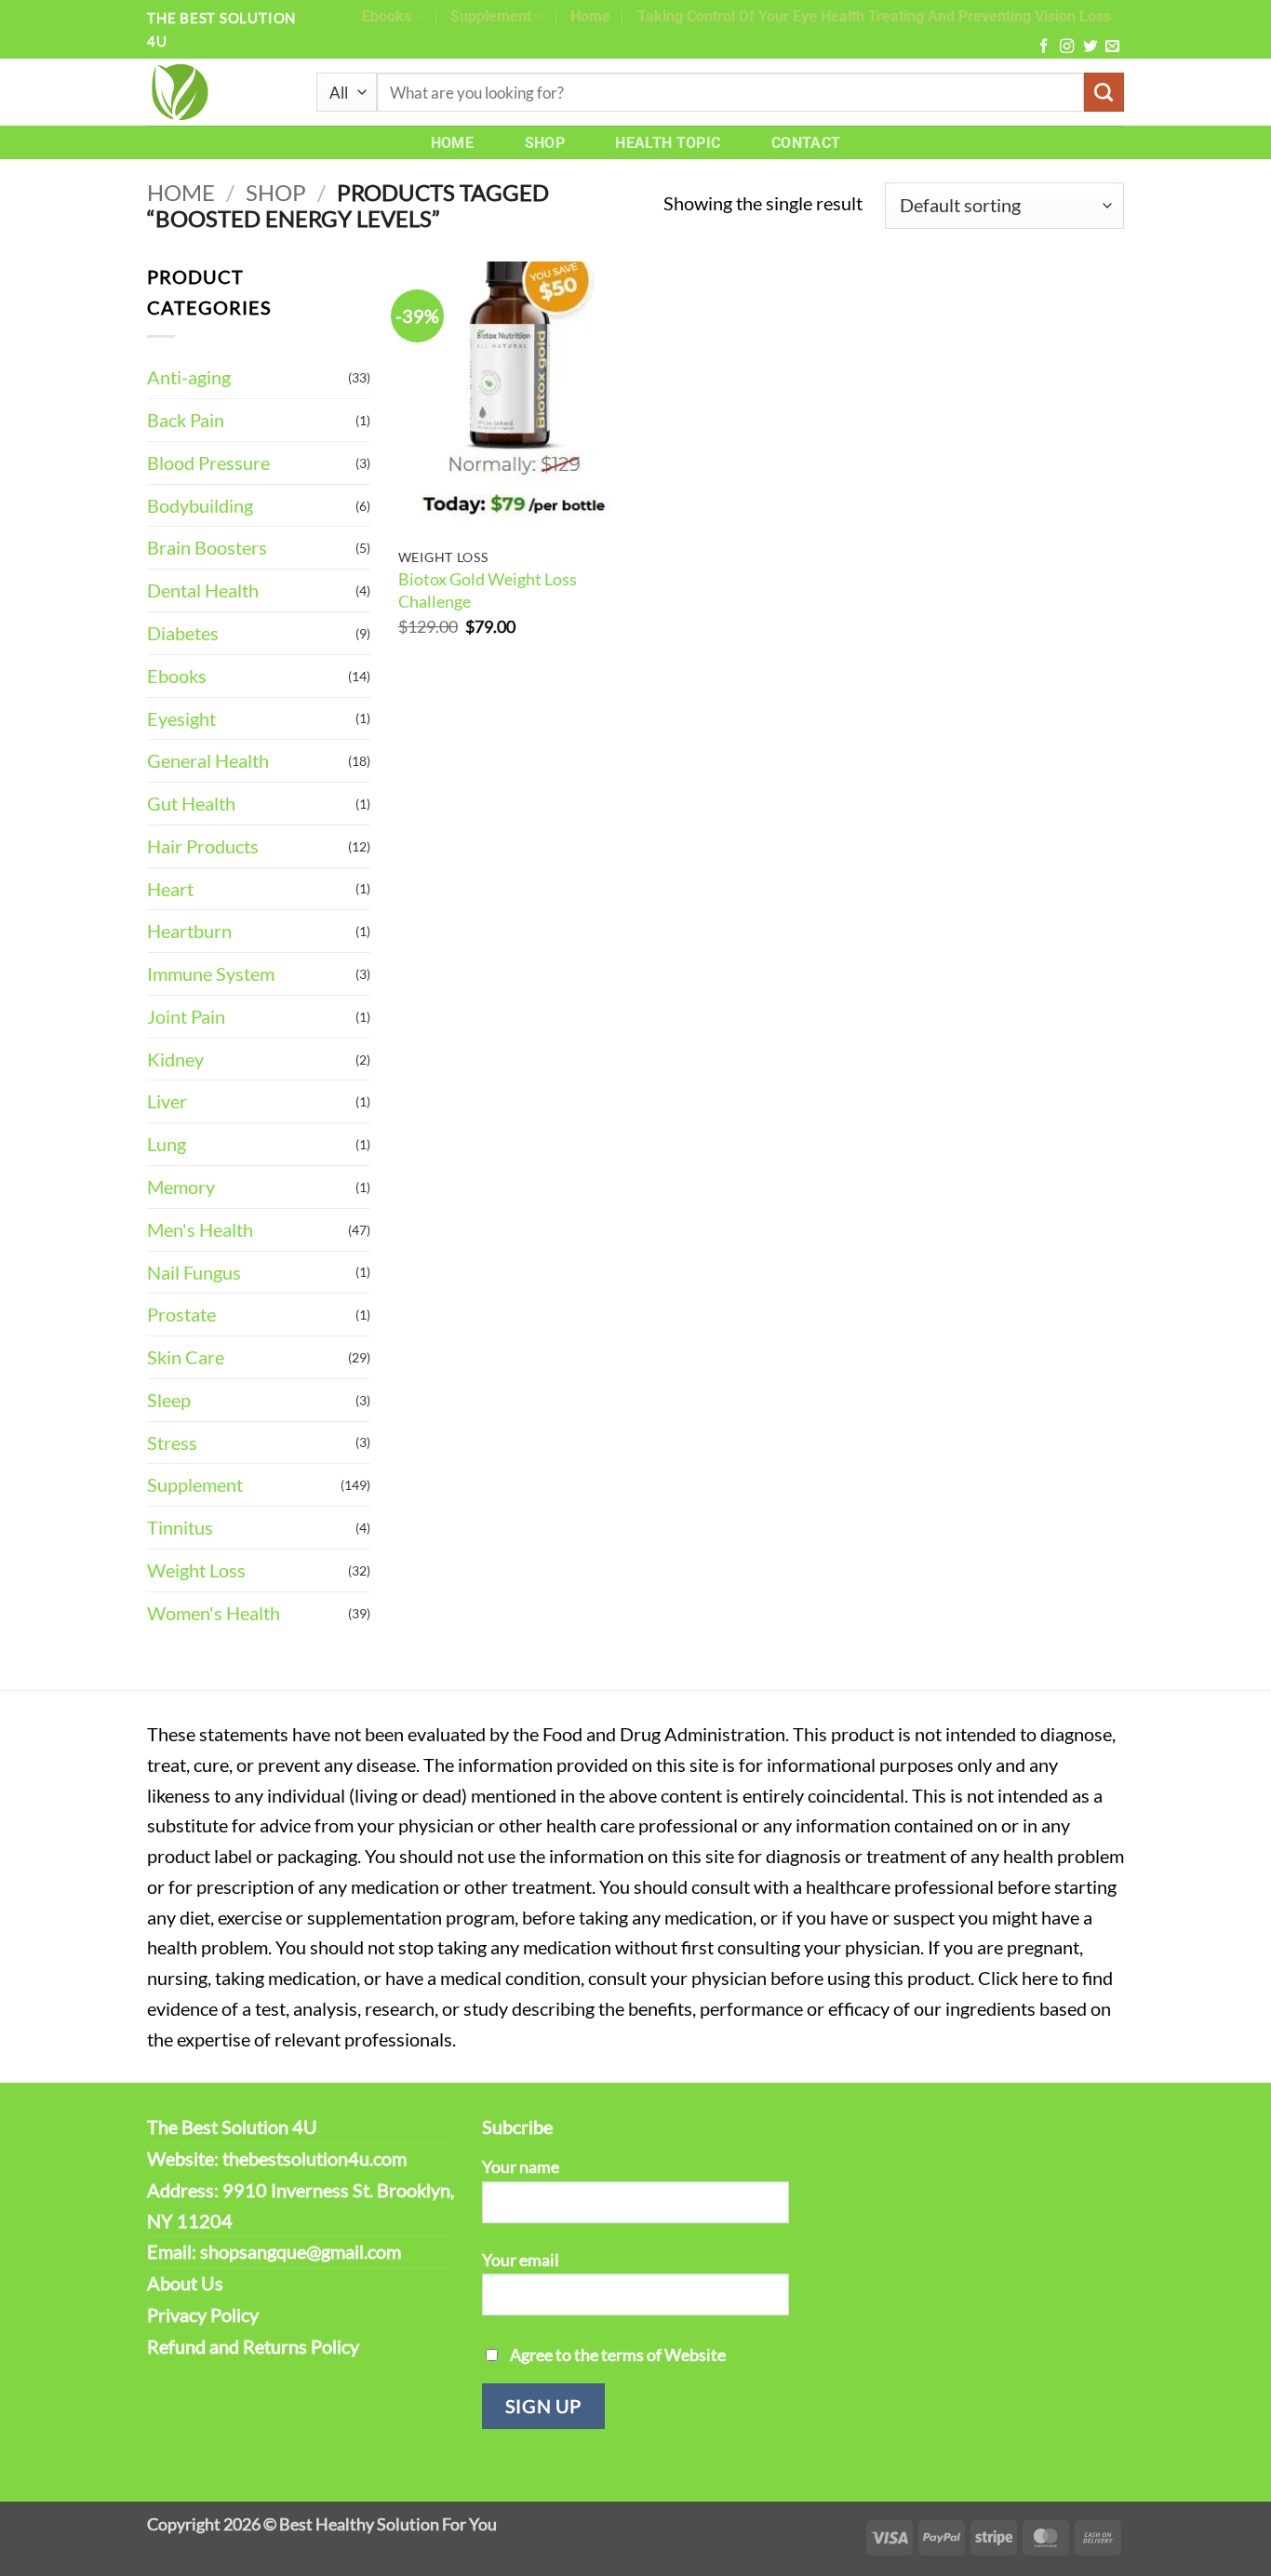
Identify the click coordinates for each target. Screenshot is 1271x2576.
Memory (181, 1187)
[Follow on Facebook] (1044, 47)
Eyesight (181, 718)
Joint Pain (186, 1016)
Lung (167, 1144)
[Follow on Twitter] (1090, 47)
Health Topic (668, 143)
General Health (208, 760)
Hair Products (203, 846)
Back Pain (186, 420)
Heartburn (189, 931)
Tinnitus (180, 1527)
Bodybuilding (200, 505)
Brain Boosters (207, 547)
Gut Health (191, 803)
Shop (545, 143)
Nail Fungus (194, 1272)
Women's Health (214, 1613)
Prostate (181, 1314)
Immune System (211, 973)
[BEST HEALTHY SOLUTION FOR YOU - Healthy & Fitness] (218, 92)
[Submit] (1104, 93)
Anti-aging (189, 377)
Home (590, 16)
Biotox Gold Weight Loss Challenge (488, 590)
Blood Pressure (208, 463)
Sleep (169, 1400)
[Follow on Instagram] (1067, 47)
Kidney (175, 1059)
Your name (521, 2167)
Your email (521, 2260)
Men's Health (200, 1229)
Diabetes (183, 633)
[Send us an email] (1112, 47)
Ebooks (387, 16)
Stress (172, 1442)
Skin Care (186, 1357)
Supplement (491, 16)
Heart (170, 889)
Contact (806, 143)
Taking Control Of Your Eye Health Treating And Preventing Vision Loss (874, 16)
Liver (167, 1101)
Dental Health (203, 590)
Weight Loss (196, 1570)
